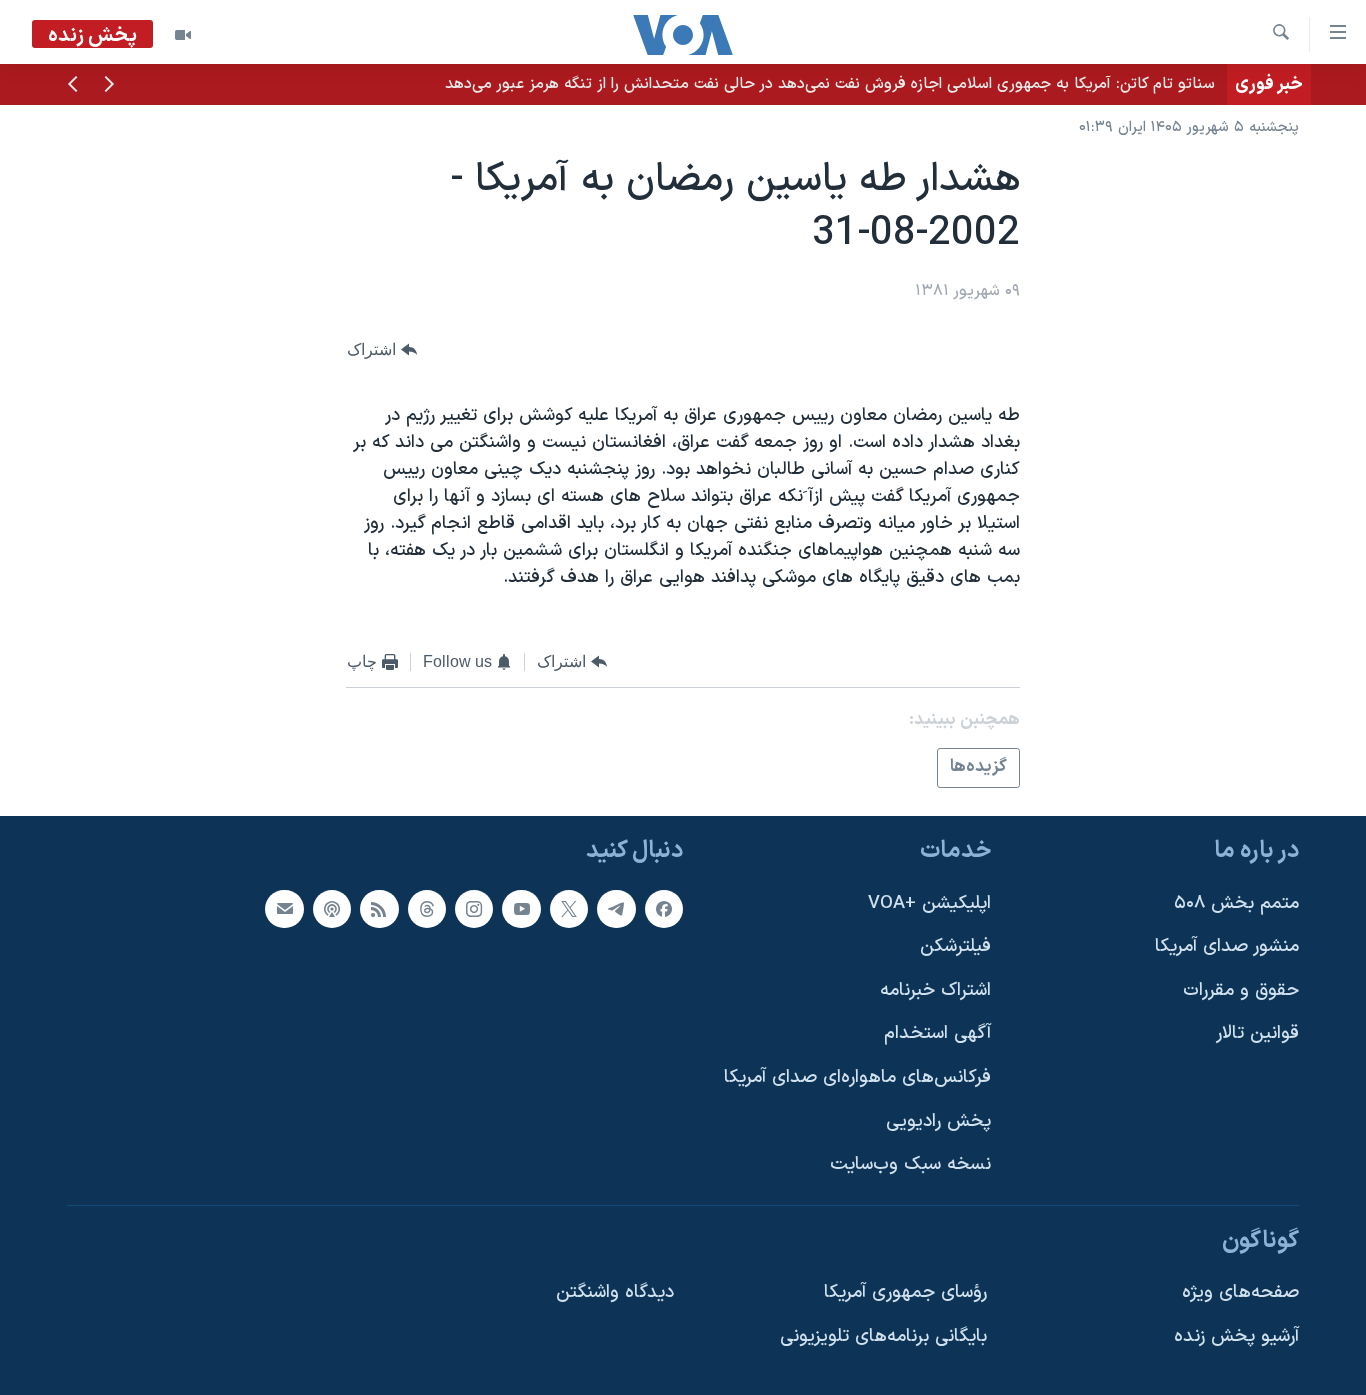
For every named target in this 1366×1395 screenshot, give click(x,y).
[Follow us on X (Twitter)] (569, 909)
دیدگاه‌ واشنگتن (615, 1292)
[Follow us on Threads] (427, 909)
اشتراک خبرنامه (935, 990)
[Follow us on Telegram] (616, 909)
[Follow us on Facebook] (664, 909)
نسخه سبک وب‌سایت (910, 1164)
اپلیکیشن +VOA (929, 903)
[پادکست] (332, 909)
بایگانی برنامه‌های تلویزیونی (883, 1336)
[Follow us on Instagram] (474, 909)
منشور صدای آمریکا (1227, 946)
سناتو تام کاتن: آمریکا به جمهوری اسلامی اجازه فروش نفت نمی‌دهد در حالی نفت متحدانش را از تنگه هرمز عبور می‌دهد (830, 84)
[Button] (382, 349)
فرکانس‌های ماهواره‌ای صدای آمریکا (857, 1077)
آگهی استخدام (937, 1033)
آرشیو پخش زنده (1236, 1336)
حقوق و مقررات (1241, 990)
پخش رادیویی (938, 1121)
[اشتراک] (284, 909)
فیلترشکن (955, 946)
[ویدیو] (183, 35)
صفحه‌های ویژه (1240, 1292)
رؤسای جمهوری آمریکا (905, 1292)
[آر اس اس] (379, 909)
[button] (109, 86)
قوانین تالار (1257, 1033)
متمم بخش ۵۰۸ (1236, 903)
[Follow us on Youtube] (521, 909)
